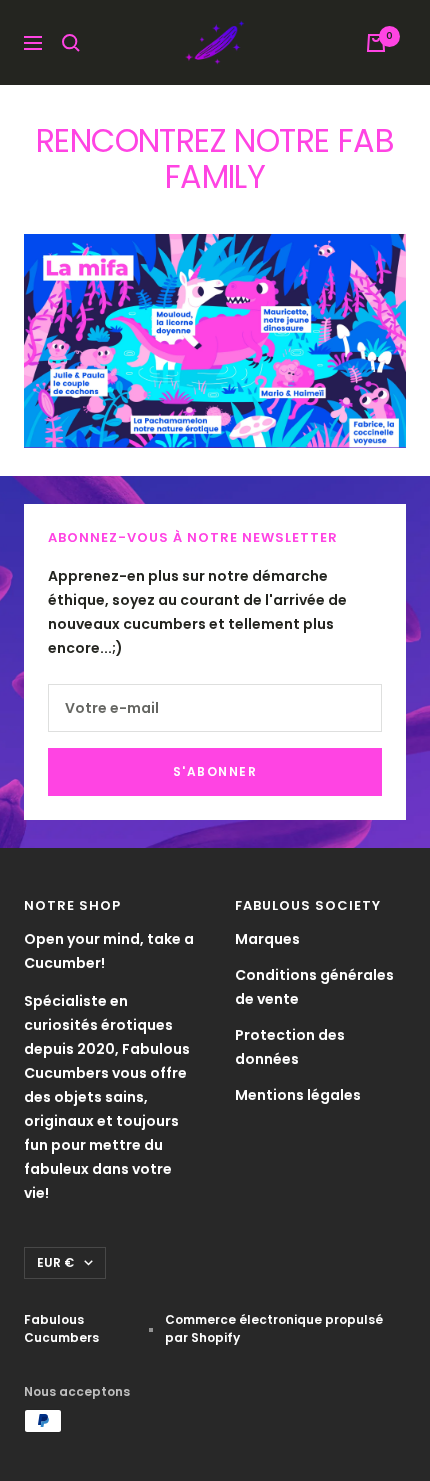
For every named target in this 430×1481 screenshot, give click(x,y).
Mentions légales (298, 1095)
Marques (267, 939)
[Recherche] (71, 43)
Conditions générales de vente (314, 987)
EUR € (55, 1262)
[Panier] (376, 43)
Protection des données (290, 1047)
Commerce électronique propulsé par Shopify (274, 1328)
